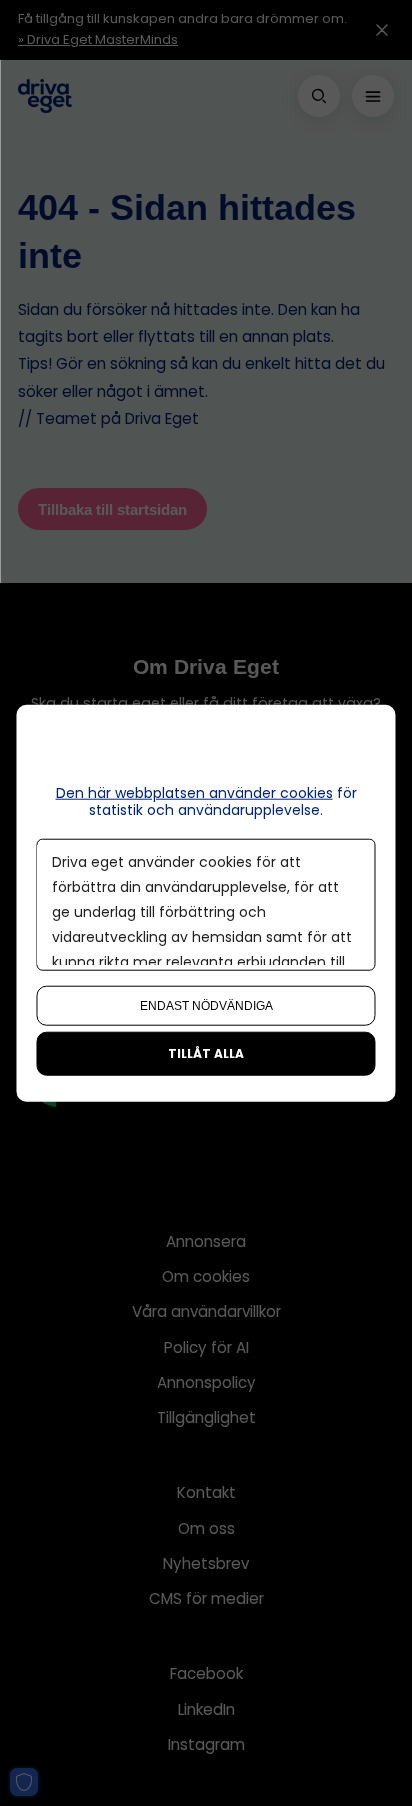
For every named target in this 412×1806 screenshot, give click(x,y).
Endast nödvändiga (206, 1005)
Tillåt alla (206, 1052)
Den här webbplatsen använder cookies (194, 793)
